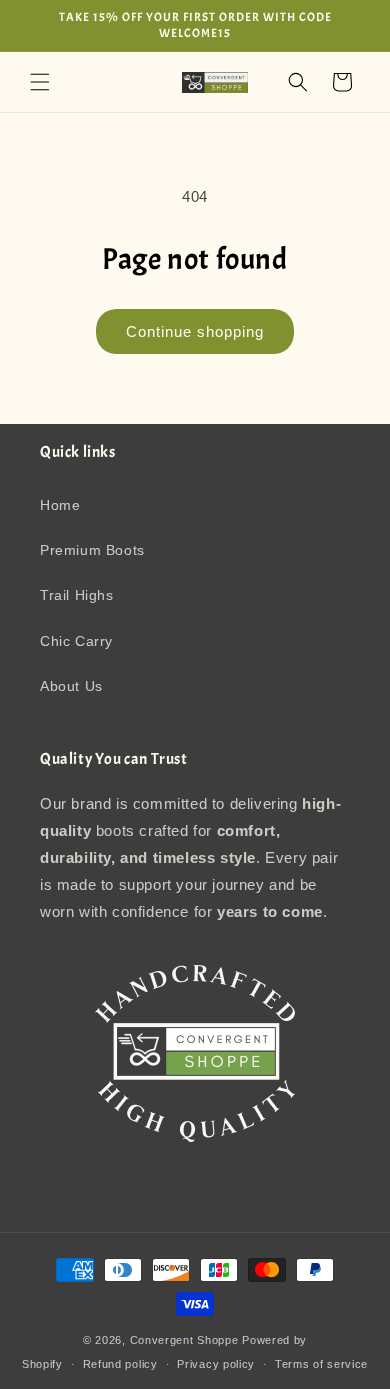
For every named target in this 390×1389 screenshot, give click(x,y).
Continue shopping (195, 331)
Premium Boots (92, 550)
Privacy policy (216, 1364)
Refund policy (120, 1364)
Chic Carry (76, 641)
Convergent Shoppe (184, 1340)
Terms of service (321, 1364)
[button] (40, 82)
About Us (71, 686)
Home (60, 505)
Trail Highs (77, 595)
